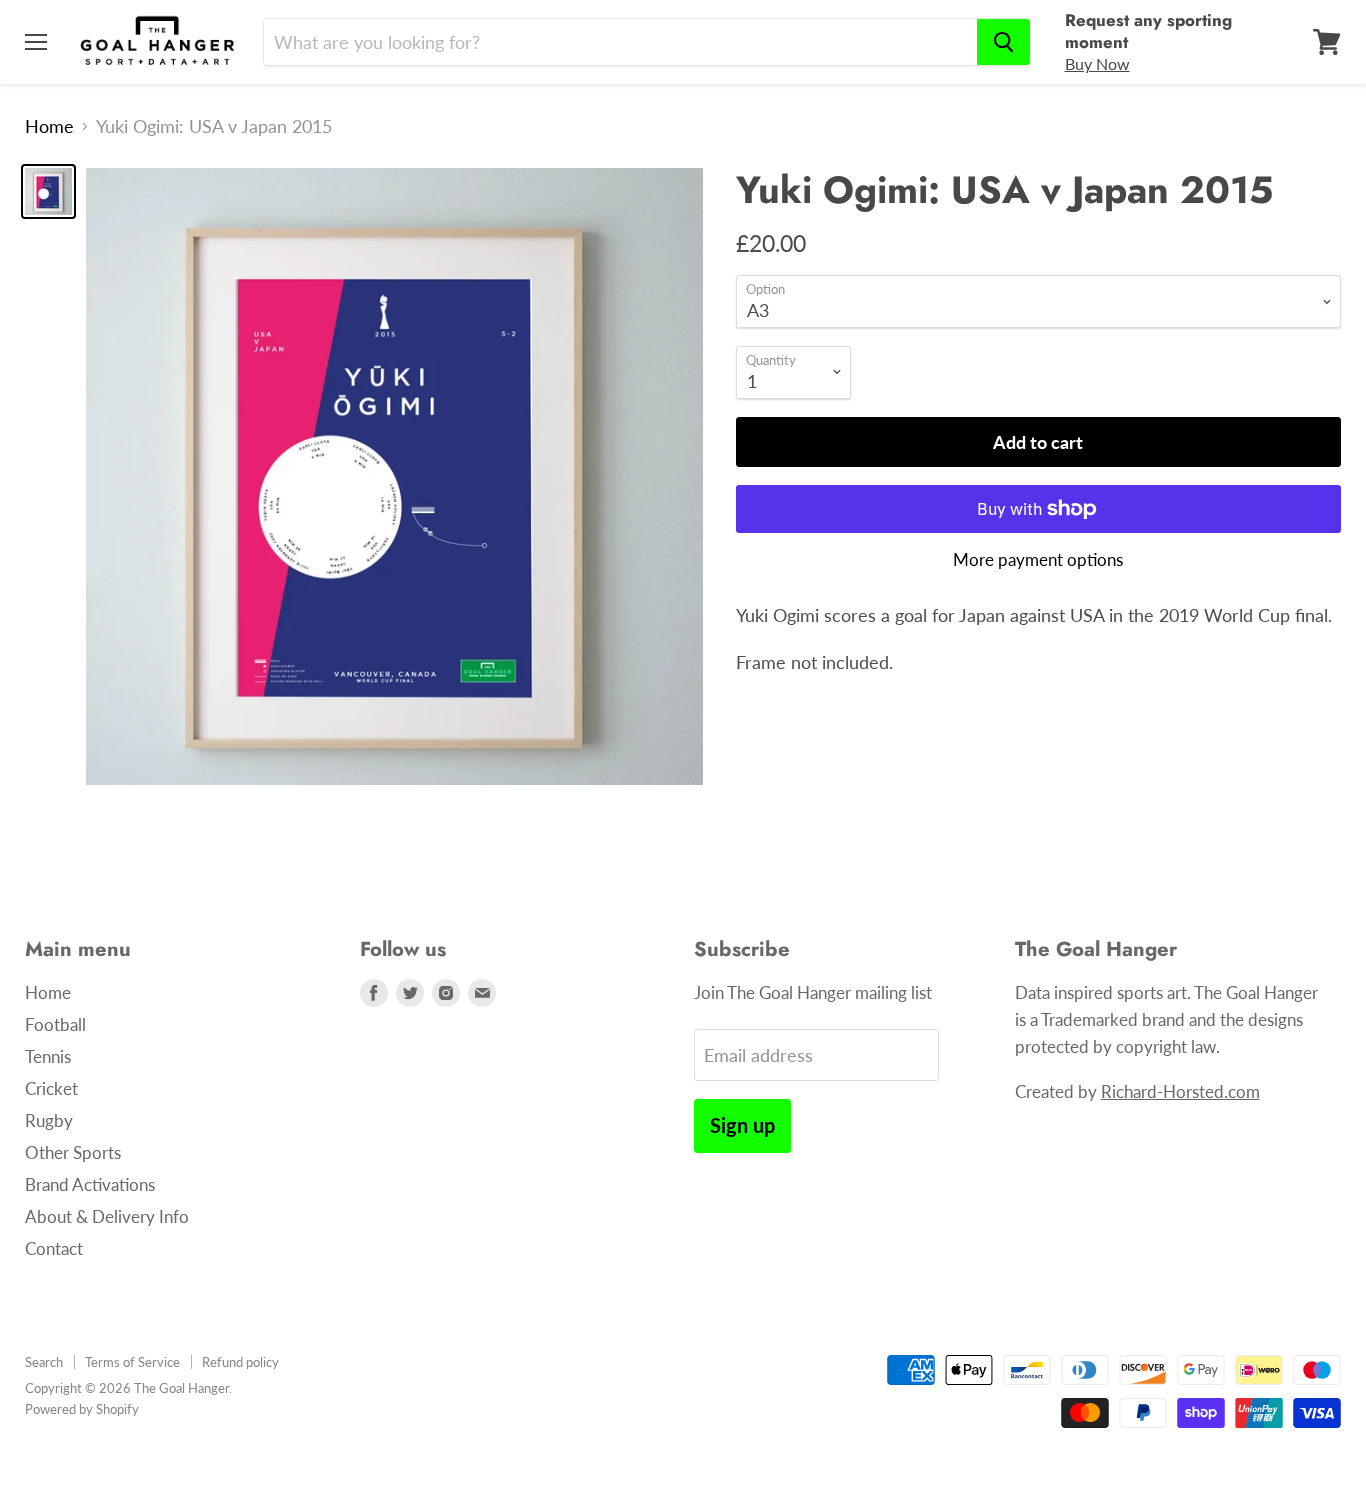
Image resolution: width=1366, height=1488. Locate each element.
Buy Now (1097, 63)
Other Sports (73, 1152)
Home (49, 126)
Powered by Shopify (82, 1409)
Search (44, 1362)
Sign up (742, 1125)
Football (55, 1024)
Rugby (49, 1120)
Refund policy (240, 1362)
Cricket (51, 1088)
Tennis (48, 1056)
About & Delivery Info (107, 1216)
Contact (54, 1248)
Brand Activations (90, 1184)
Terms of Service (132, 1362)
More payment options (1038, 559)
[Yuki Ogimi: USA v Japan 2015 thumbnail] (48, 191)
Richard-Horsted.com (1180, 1091)
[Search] (1003, 42)
